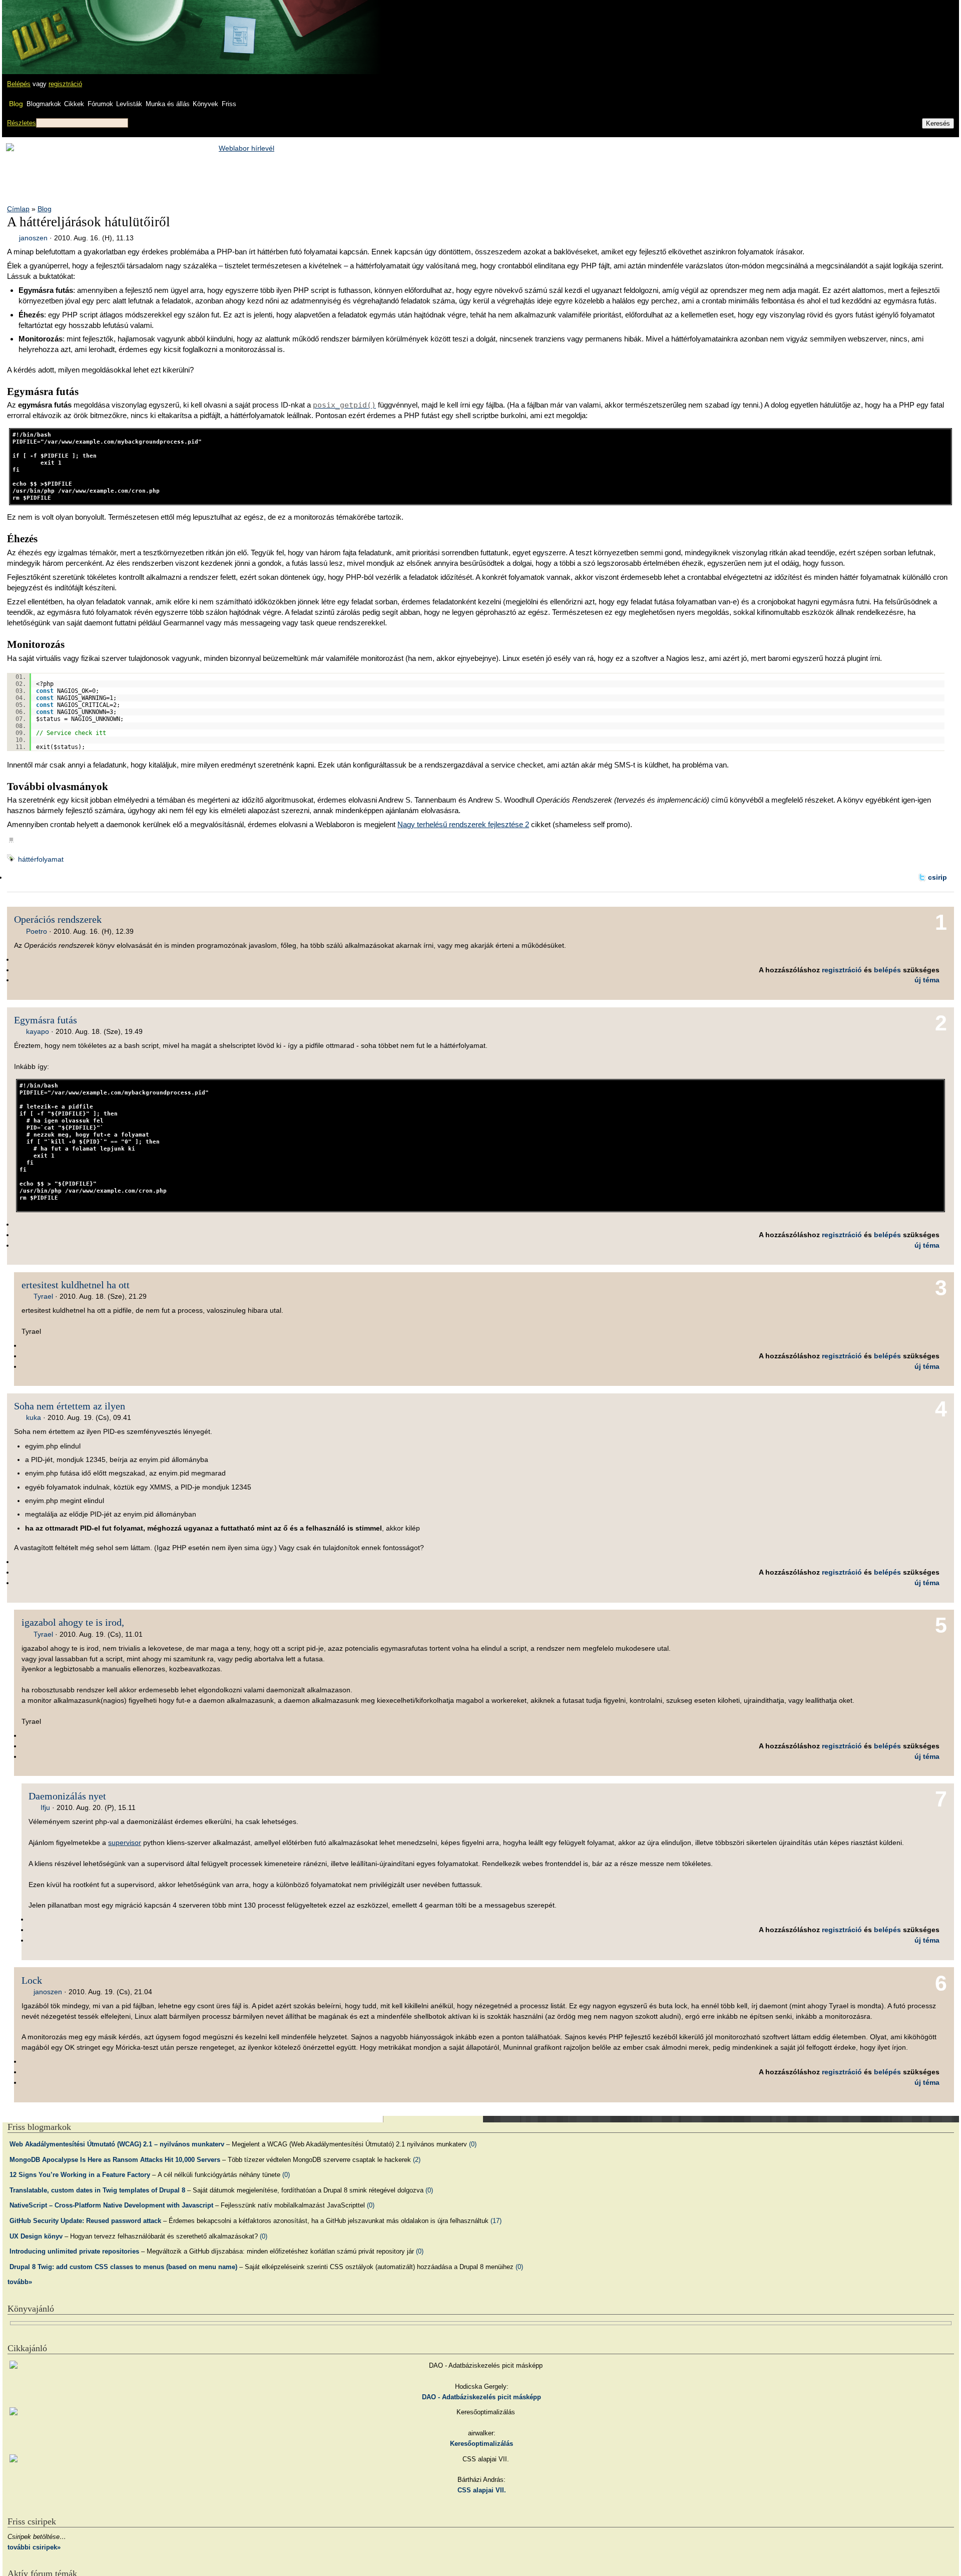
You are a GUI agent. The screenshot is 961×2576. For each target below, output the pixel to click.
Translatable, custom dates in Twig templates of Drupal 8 (97, 2190)
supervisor (125, 1843)
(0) (473, 2144)
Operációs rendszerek (58, 919)
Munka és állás (168, 104)
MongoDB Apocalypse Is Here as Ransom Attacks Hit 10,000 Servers (115, 2160)
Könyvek (205, 104)
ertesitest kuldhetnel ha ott (76, 1285)
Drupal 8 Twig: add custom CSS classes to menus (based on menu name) (123, 2267)
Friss (229, 104)
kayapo (38, 1031)
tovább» (20, 2282)
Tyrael (43, 1296)
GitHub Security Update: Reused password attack (85, 2221)
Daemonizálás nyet (67, 1796)
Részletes (22, 123)
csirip (937, 877)
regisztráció (65, 84)
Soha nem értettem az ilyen (70, 1406)
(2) (417, 2160)
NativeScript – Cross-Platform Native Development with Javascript (111, 2205)
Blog (16, 104)
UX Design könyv (36, 2236)
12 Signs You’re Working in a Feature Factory (80, 2175)
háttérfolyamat (41, 859)
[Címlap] (41, 28)
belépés (887, 970)
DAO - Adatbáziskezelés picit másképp (482, 2397)
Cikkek (74, 104)
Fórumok (100, 104)
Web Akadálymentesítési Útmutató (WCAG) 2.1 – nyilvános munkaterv (117, 2144)
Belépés (19, 84)
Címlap (18, 209)
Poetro (37, 931)
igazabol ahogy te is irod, (73, 1622)
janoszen (33, 238)
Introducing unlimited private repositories (74, 2251)
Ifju (45, 1807)
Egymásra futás (46, 1020)
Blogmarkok (44, 104)
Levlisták (129, 104)
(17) (496, 2221)
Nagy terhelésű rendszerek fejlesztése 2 (463, 824)
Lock (32, 1980)
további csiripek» (34, 2547)
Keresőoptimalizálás (482, 2444)
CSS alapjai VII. (482, 2490)
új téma (927, 980)
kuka (34, 1417)
